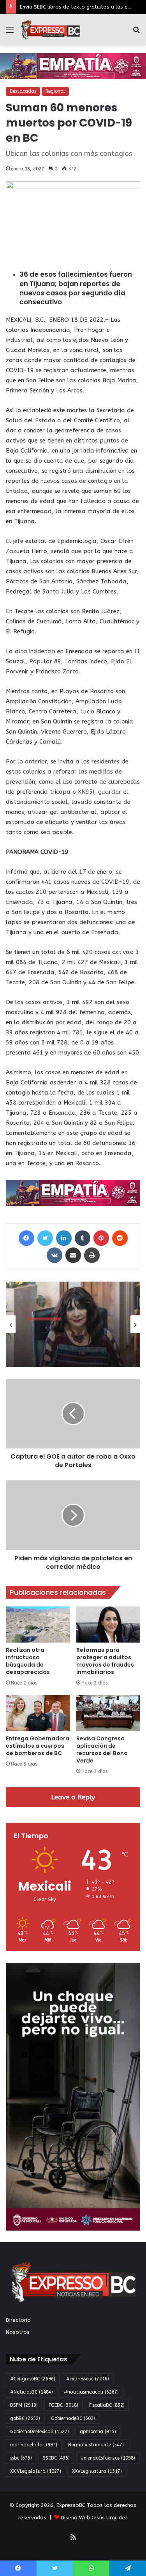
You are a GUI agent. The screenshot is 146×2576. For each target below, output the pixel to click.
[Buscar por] (136, 33)
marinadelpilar (34, 2445)
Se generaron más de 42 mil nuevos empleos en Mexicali (72, 1342)
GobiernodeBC (73, 2418)
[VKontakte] (55, 1255)
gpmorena (98, 2432)
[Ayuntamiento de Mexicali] (73, 66)
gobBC (25, 2418)
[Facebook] (26, 1238)
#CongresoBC (33, 2379)
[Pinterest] (101, 1238)
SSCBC (56, 2458)
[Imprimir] (92, 1255)
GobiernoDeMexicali (40, 2432)
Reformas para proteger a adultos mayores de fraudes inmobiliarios (105, 1661)
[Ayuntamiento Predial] (73, 1192)
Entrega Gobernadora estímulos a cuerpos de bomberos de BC (38, 1746)
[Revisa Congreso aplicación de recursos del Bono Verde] (108, 1713)
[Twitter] (45, 1238)
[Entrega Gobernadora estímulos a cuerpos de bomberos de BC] (38, 1713)
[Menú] (10, 33)
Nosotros (18, 2332)
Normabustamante (96, 2445)
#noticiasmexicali (91, 2392)
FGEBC (63, 2405)
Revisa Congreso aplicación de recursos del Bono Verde (102, 1749)
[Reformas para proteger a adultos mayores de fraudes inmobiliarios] (108, 1625)
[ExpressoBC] (51, 30)
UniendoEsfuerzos (108, 2458)
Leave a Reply (73, 1797)
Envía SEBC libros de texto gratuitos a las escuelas (83, 7)
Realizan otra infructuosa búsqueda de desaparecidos (28, 1661)
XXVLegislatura (97, 2471)
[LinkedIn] (64, 1238)
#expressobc (88, 2379)
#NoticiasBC (32, 2392)
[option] (73, 1324)
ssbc (21, 2458)
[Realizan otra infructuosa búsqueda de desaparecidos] (38, 1625)
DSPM (24, 2405)
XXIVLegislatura (36, 2471)
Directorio (18, 2320)
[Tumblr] (83, 1238)
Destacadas (23, 91)
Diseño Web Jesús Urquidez (94, 2518)
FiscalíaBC (107, 2405)
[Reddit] (120, 1238)
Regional (55, 91)
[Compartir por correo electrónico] (73, 1255)
